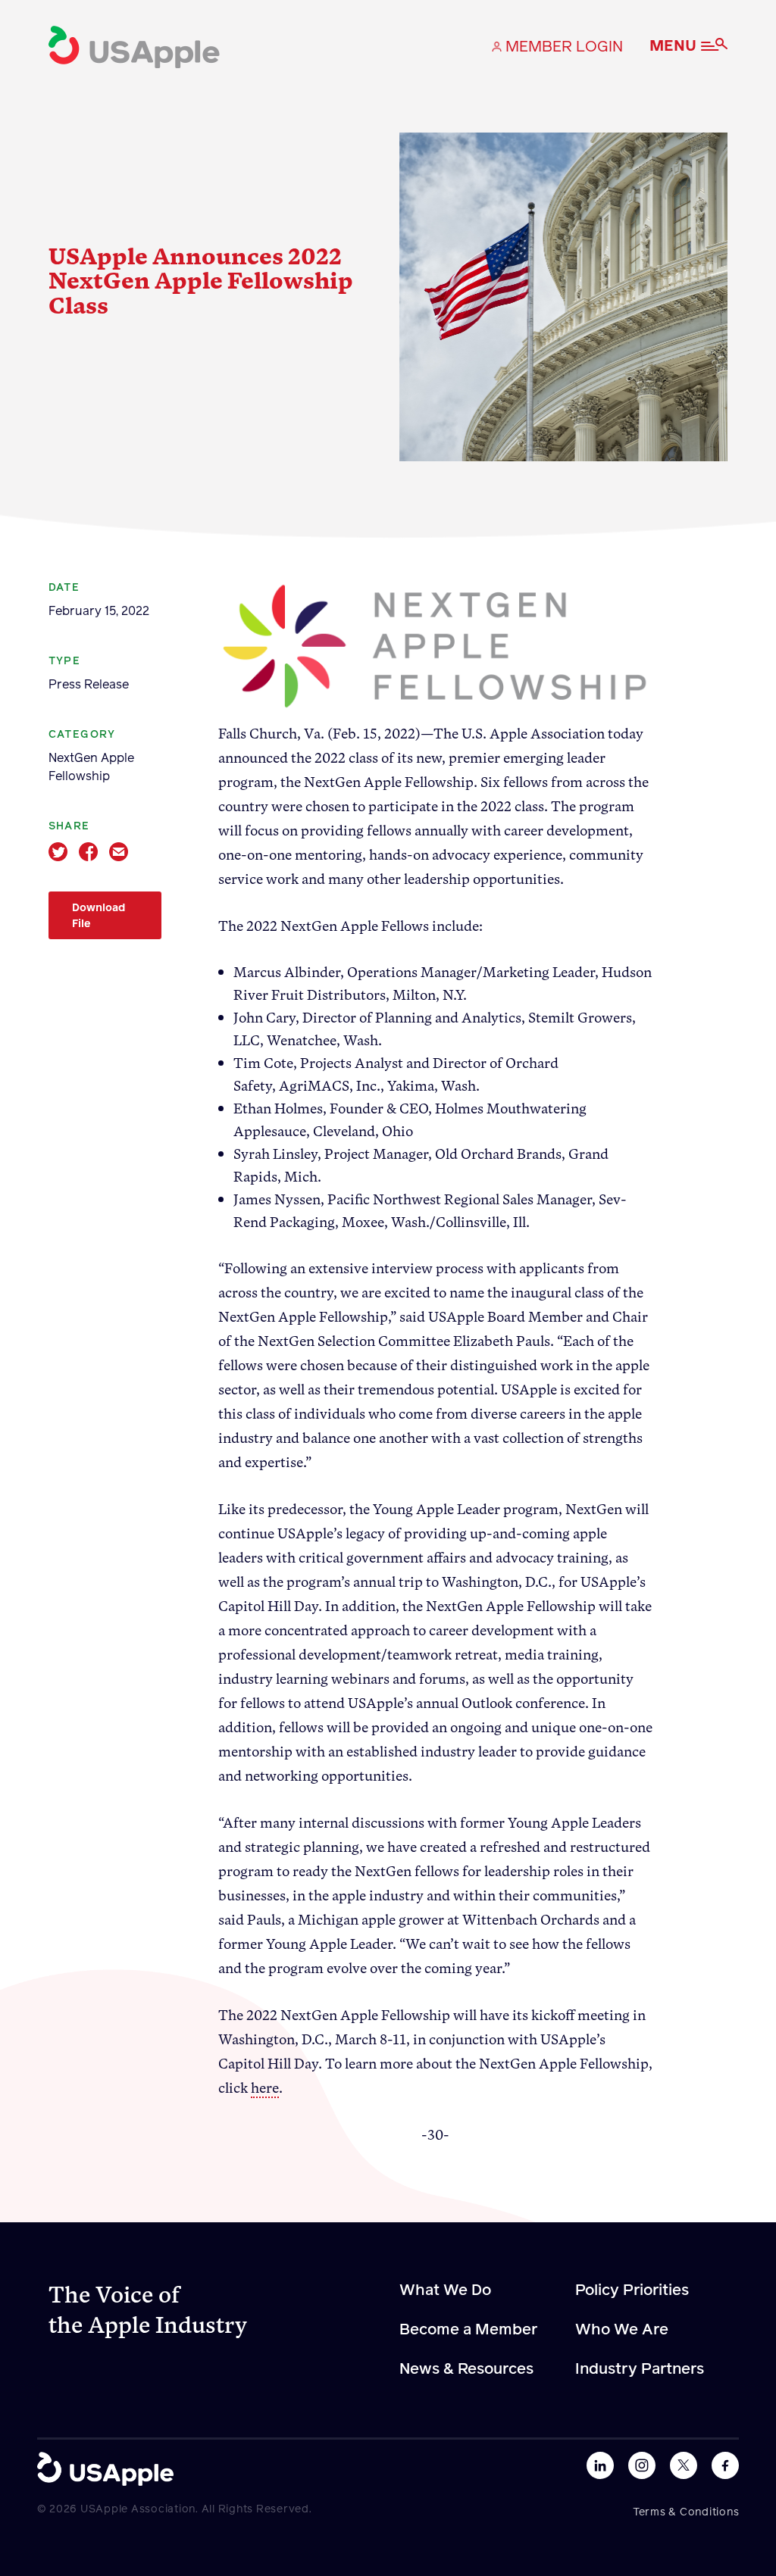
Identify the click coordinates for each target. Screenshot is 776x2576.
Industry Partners (640, 2369)
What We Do (445, 2290)
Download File (99, 916)
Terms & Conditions (686, 2512)
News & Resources (466, 2369)
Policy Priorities (632, 2290)
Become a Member (468, 2330)
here (265, 2087)
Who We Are (622, 2330)
